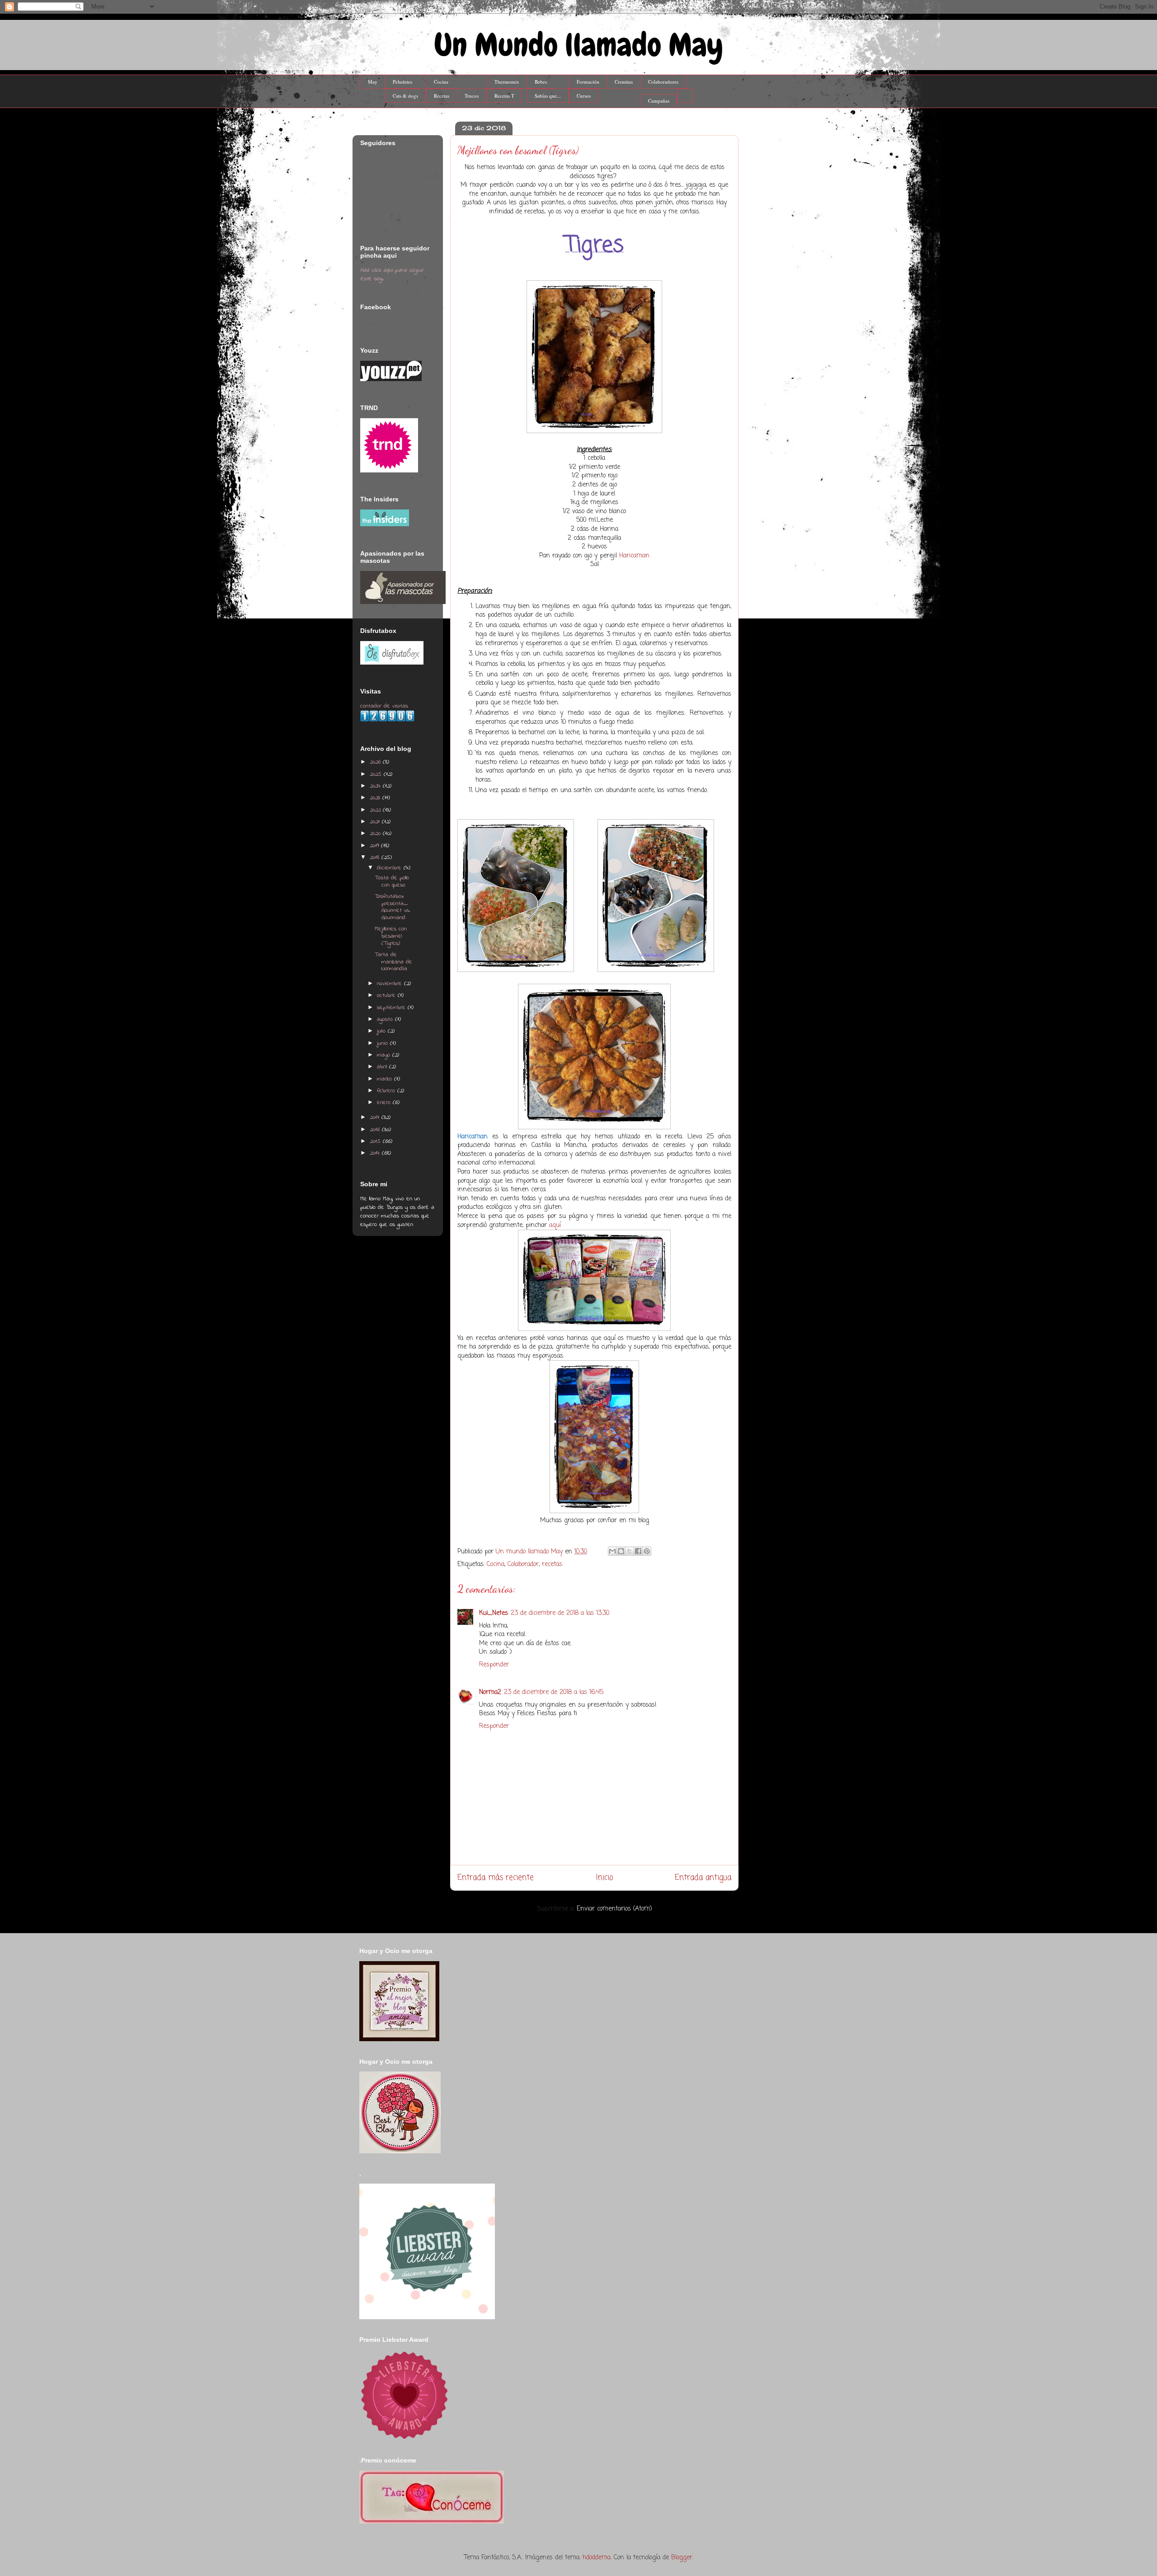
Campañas (659, 101)
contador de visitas (384, 706)
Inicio (604, 1878)
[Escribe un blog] (621, 1551)
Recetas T (504, 96)
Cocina (441, 82)
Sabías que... (548, 96)
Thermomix (507, 82)
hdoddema (597, 2558)
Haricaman (634, 556)
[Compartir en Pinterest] (647, 1551)
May (373, 82)
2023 (376, 798)
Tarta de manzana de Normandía (393, 962)
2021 (376, 822)
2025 (377, 774)
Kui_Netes (494, 1613)
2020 (376, 833)
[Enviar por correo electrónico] (612, 1551)
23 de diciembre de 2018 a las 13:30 (560, 1613)
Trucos (472, 96)
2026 (376, 762)
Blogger (682, 2558)
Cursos (584, 96)
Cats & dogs (405, 96)
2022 (376, 810)
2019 (375, 846)
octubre (387, 995)
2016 (376, 1130)
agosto (386, 1019)
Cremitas (624, 82)
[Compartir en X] (630, 1551)
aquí (555, 1225)
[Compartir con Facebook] (638, 1551)
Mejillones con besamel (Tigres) (391, 936)
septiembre (392, 1007)
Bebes (541, 82)
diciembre (390, 868)
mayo (385, 1055)
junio (383, 1043)
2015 (376, 1141)
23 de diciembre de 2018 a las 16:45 (554, 1692)
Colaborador (523, 1564)
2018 (376, 857)
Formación (588, 82)
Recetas (442, 96)
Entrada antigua (703, 1878)
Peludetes (402, 82)
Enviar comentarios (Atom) (614, 1909)
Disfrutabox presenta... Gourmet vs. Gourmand (393, 907)
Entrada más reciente (496, 1878)
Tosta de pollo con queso (392, 881)
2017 (376, 1117)
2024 (376, 786)
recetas (552, 1564)
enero (385, 1102)
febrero (387, 1091)
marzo (386, 1079)
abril (383, 1067)
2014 (376, 1153)
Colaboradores (663, 82)
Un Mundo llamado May (578, 45)
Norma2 (490, 1692)
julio (382, 1031)
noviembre (390, 984)
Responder (494, 1665)
